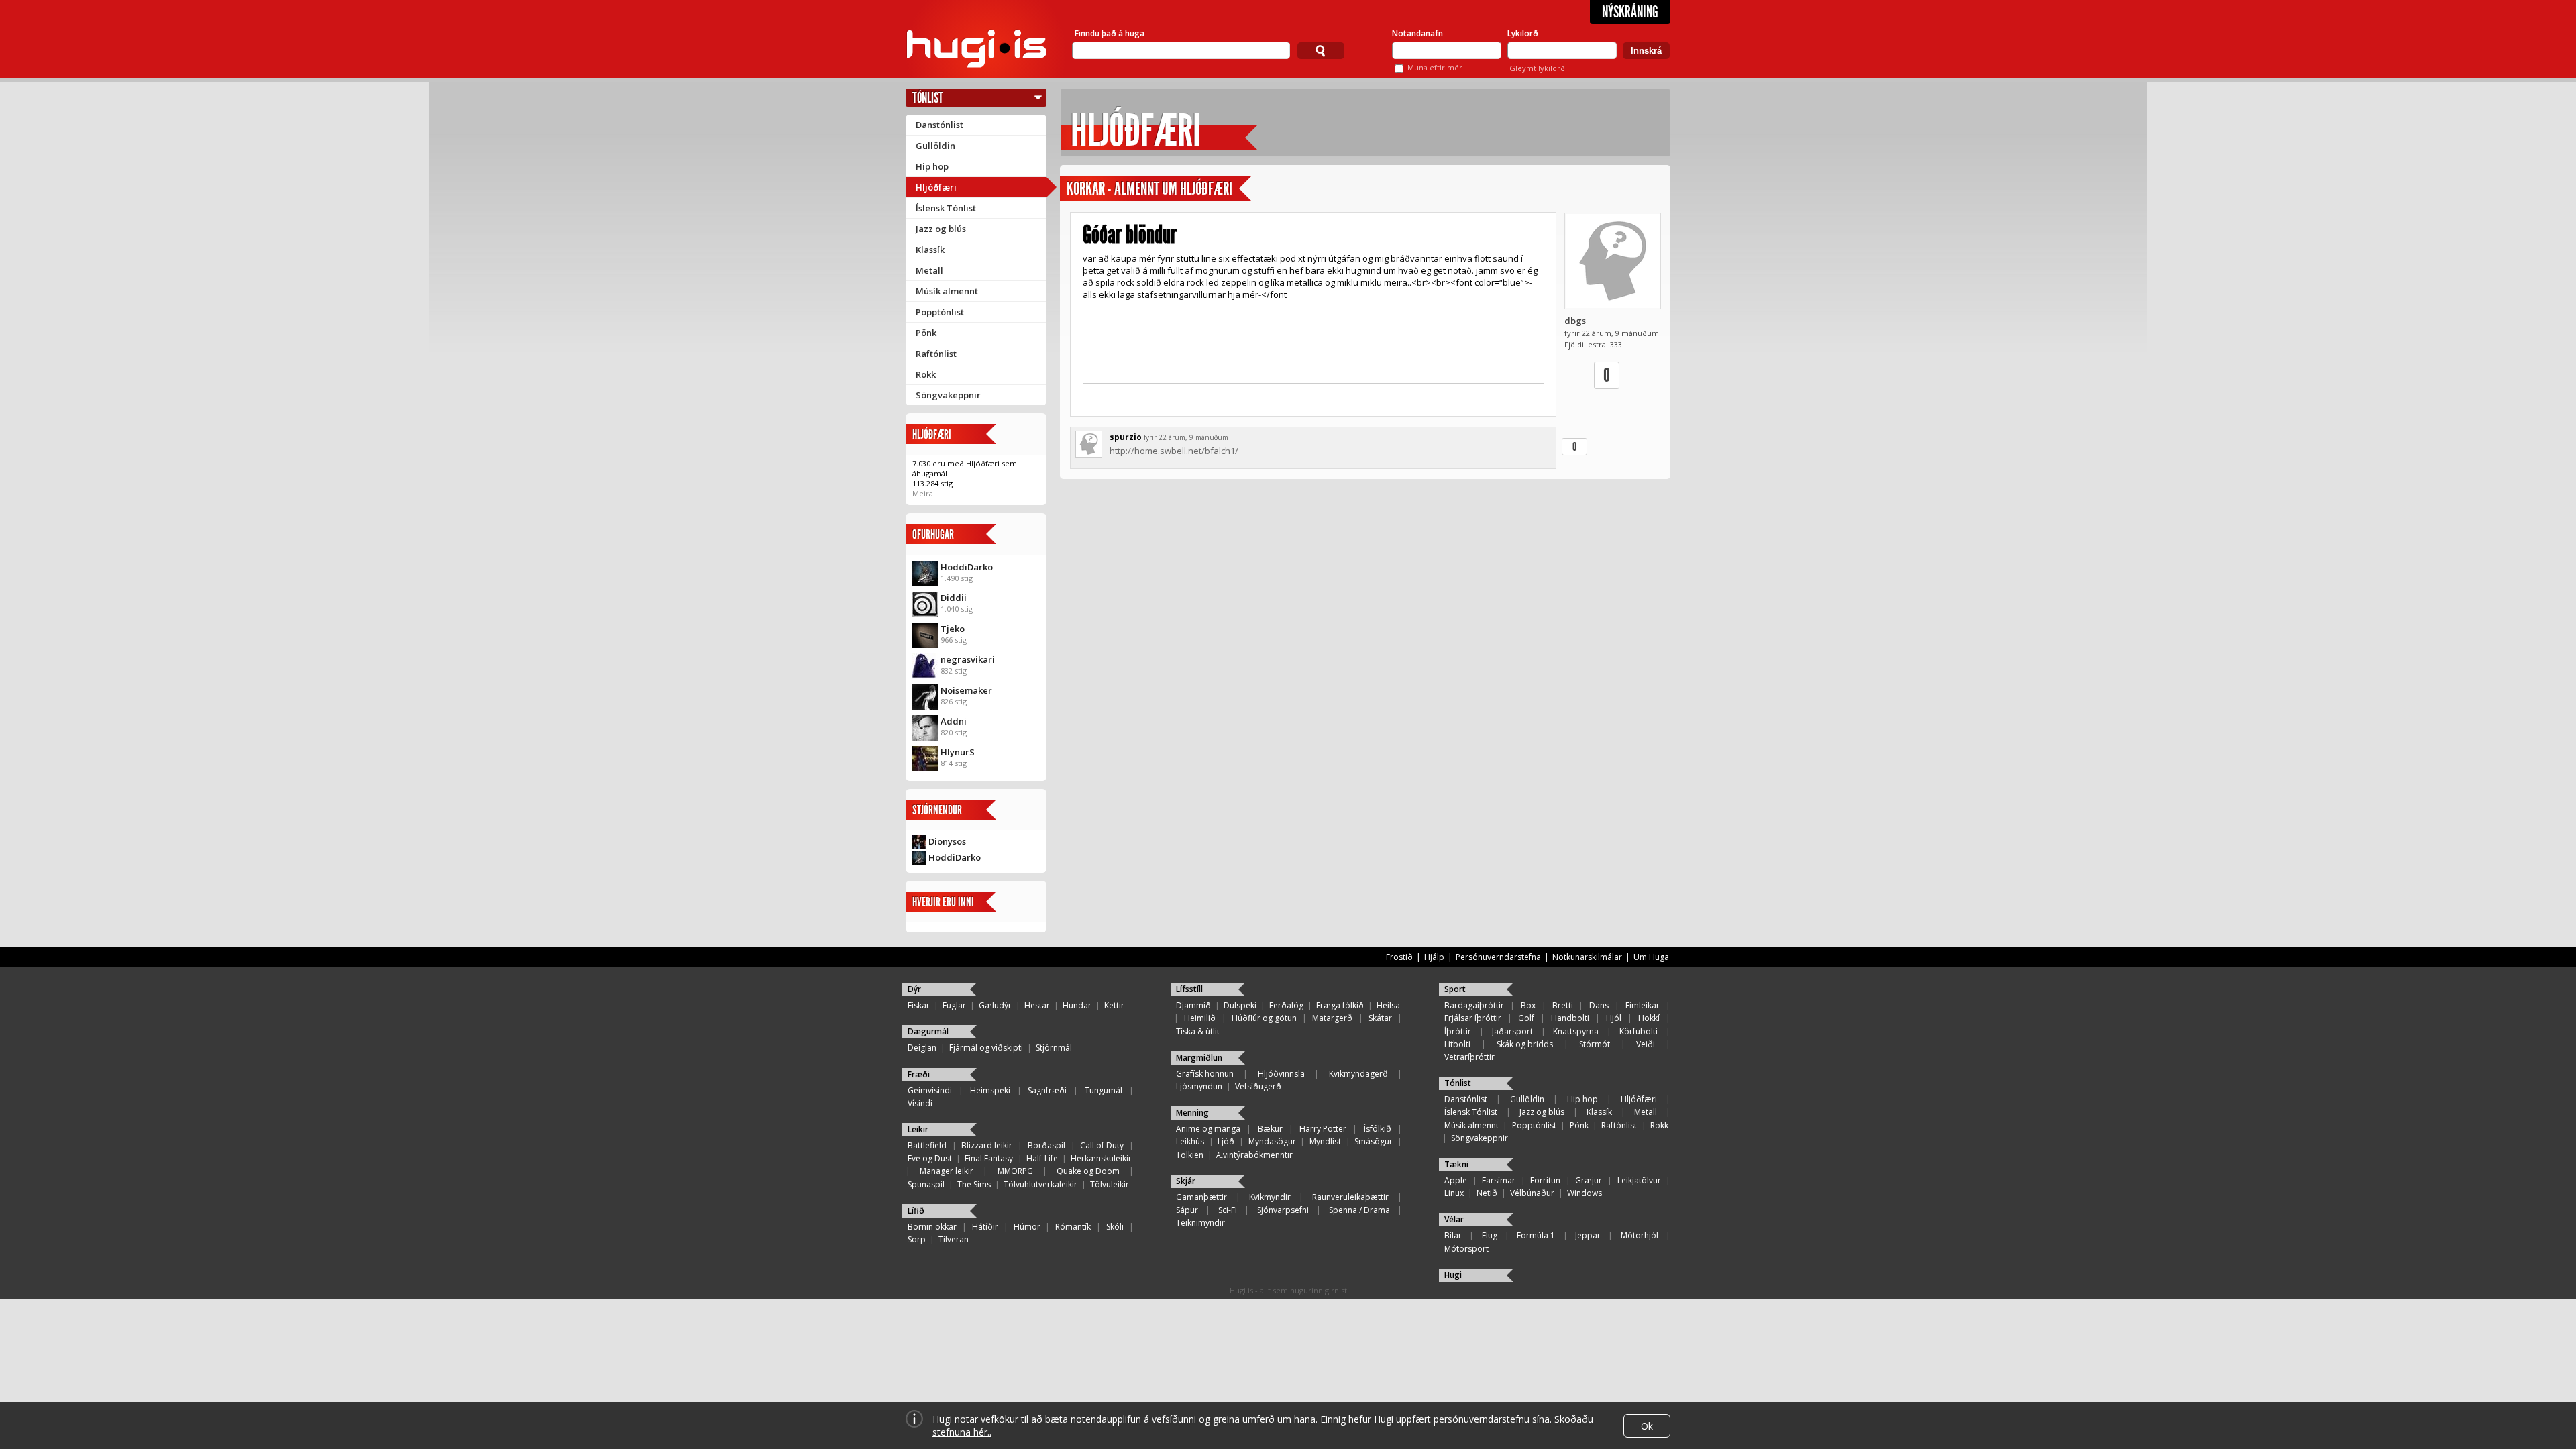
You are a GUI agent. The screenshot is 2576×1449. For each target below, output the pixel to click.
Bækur (1270, 1129)
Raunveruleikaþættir (1350, 1197)
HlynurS (958, 752)
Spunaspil (926, 1184)
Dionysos (947, 841)
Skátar (1380, 1018)
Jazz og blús (941, 229)
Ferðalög (1286, 1005)
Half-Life (1042, 1158)
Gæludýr (995, 1005)
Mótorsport (1466, 1249)
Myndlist (1325, 1141)
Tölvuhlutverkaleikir (1040, 1184)
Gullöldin (935, 146)
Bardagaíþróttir (1474, 1005)
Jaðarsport (1512, 1031)
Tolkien (1190, 1155)
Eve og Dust (930, 1158)
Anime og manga (1208, 1129)
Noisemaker (966, 690)
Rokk (926, 374)
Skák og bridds (1525, 1044)
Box (1528, 1005)
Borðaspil (1046, 1145)
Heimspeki (990, 1090)
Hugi (1453, 1275)
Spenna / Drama (1359, 1210)
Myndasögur (1272, 1141)
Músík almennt (947, 291)
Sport (1455, 989)
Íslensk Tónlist (946, 208)
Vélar (1454, 1219)
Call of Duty (1102, 1145)
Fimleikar (1643, 1005)
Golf (1526, 1018)
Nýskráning (1630, 12)
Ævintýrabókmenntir (1254, 1155)
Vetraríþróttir (1469, 1057)
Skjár (1186, 1181)
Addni (954, 721)
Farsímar (1499, 1180)
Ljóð (1226, 1141)
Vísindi (920, 1103)
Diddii (954, 598)
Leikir (918, 1129)
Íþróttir (1458, 1031)
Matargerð (1332, 1018)
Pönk (926, 333)
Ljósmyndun (1199, 1086)
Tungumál (1104, 1090)
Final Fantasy (989, 1158)
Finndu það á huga (1110, 33)
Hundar (1077, 1005)
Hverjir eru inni (943, 902)
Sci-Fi (1228, 1210)
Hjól (1614, 1018)
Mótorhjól (1640, 1235)
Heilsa (1388, 1005)
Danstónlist (940, 125)
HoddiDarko (967, 567)
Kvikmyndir (1270, 1197)
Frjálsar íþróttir (1473, 1018)
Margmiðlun (1199, 1058)
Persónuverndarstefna (1498, 957)
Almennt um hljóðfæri (1173, 189)
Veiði (1646, 1044)
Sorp (917, 1239)
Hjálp (1434, 957)
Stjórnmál (1054, 1048)
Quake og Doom (1088, 1171)
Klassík (930, 250)
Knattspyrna (1576, 1031)
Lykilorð (1523, 33)
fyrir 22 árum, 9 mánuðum (1186, 437)
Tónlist (928, 98)
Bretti (1563, 1005)
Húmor (1027, 1227)
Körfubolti (1639, 1031)
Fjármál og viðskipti (986, 1048)
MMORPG (1015, 1171)
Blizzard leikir (987, 1145)
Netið (1487, 1193)
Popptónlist (940, 312)
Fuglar (954, 1005)
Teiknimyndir (1200, 1223)
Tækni (1456, 1164)
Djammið (1193, 1005)
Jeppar (1588, 1235)
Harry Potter (1323, 1129)
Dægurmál (928, 1031)
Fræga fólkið (1340, 1005)
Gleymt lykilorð (1537, 68)
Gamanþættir (1201, 1197)
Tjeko (953, 629)
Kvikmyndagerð (1358, 1074)
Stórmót (1595, 1044)
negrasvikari (968, 659)
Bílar (1453, 1235)
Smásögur (1374, 1141)
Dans (1599, 1005)
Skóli (1115, 1227)
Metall (929, 270)
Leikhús (1190, 1141)
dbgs (1575, 321)
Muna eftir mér (1435, 67)
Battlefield (927, 1145)
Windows (1585, 1193)
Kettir (1114, 1005)
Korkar (1086, 189)
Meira (923, 493)
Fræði (919, 1074)
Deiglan (922, 1048)
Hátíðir (985, 1227)
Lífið (916, 1211)
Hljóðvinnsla (1281, 1074)
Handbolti (1570, 1018)
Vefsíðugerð (1258, 1086)
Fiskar (919, 1005)
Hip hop (932, 166)
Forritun (1545, 1180)
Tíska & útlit (1198, 1031)
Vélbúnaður (1532, 1193)
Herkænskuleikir (1101, 1158)
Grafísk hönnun (1205, 1074)
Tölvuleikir (1110, 1184)
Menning (1192, 1113)
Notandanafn (1417, 33)
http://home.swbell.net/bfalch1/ (1174, 451)
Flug (1490, 1235)
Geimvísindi (930, 1090)
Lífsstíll (1189, 989)
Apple (1456, 1180)
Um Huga (1651, 957)
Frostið (1399, 957)
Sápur (1187, 1210)
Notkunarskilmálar (1587, 957)
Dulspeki (1240, 1005)
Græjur (1589, 1180)
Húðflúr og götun (1264, 1018)
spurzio (1126, 437)
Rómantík (1073, 1227)
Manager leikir (947, 1171)
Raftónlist (936, 354)
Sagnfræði (1047, 1090)
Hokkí (1649, 1018)
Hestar (1037, 1005)
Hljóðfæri (936, 187)
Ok (1647, 1426)
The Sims (974, 1184)
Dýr (914, 989)
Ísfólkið (1378, 1129)
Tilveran (954, 1239)
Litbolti (1457, 1044)
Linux (1454, 1193)
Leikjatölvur (1639, 1180)
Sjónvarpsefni (1283, 1210)
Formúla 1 (1536, 1235)
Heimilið (1200, 1018)
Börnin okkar (932, 1227)
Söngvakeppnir (948, 395)
